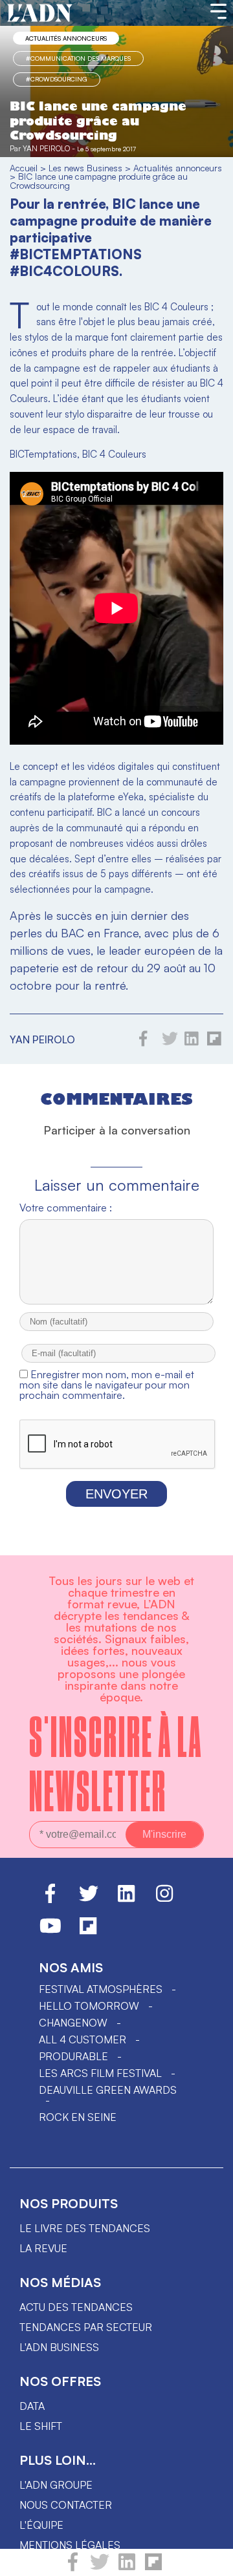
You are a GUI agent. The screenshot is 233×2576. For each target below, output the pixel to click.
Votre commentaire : (66, 1208)
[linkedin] (127, 2568)
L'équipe (41, 2525)
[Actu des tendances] (40, 14)
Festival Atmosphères (101, 1989)
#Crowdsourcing (57, 79)
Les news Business (85, 168)
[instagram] (164, 1899)
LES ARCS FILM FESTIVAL (100, 2073)
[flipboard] (153, 2568)
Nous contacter (66, 2505)
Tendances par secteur (86, 2327)
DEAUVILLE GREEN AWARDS (108, 2090)
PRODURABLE (73, 2056)
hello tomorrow (89, 2006)
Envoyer (116, 1494)
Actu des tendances (76, 2307)
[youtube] (50, 1932)
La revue (43, 2248)
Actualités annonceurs (66, 38)
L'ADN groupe (56, 2485)
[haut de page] (210, 2560)
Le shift (41, 2426)
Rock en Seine (78, 2117)
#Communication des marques (78, 58)
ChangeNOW (73, 2023)
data (32, 2406)
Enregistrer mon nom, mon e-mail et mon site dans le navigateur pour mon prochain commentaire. (107, 1385)
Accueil (24, 168)
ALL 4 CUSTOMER (83, 2039)
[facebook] (73, 2568)
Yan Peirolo (46, 148)
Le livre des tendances (85, 2228)
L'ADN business (59, 2347)
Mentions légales (70, 2545)
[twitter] (100, 2568)
